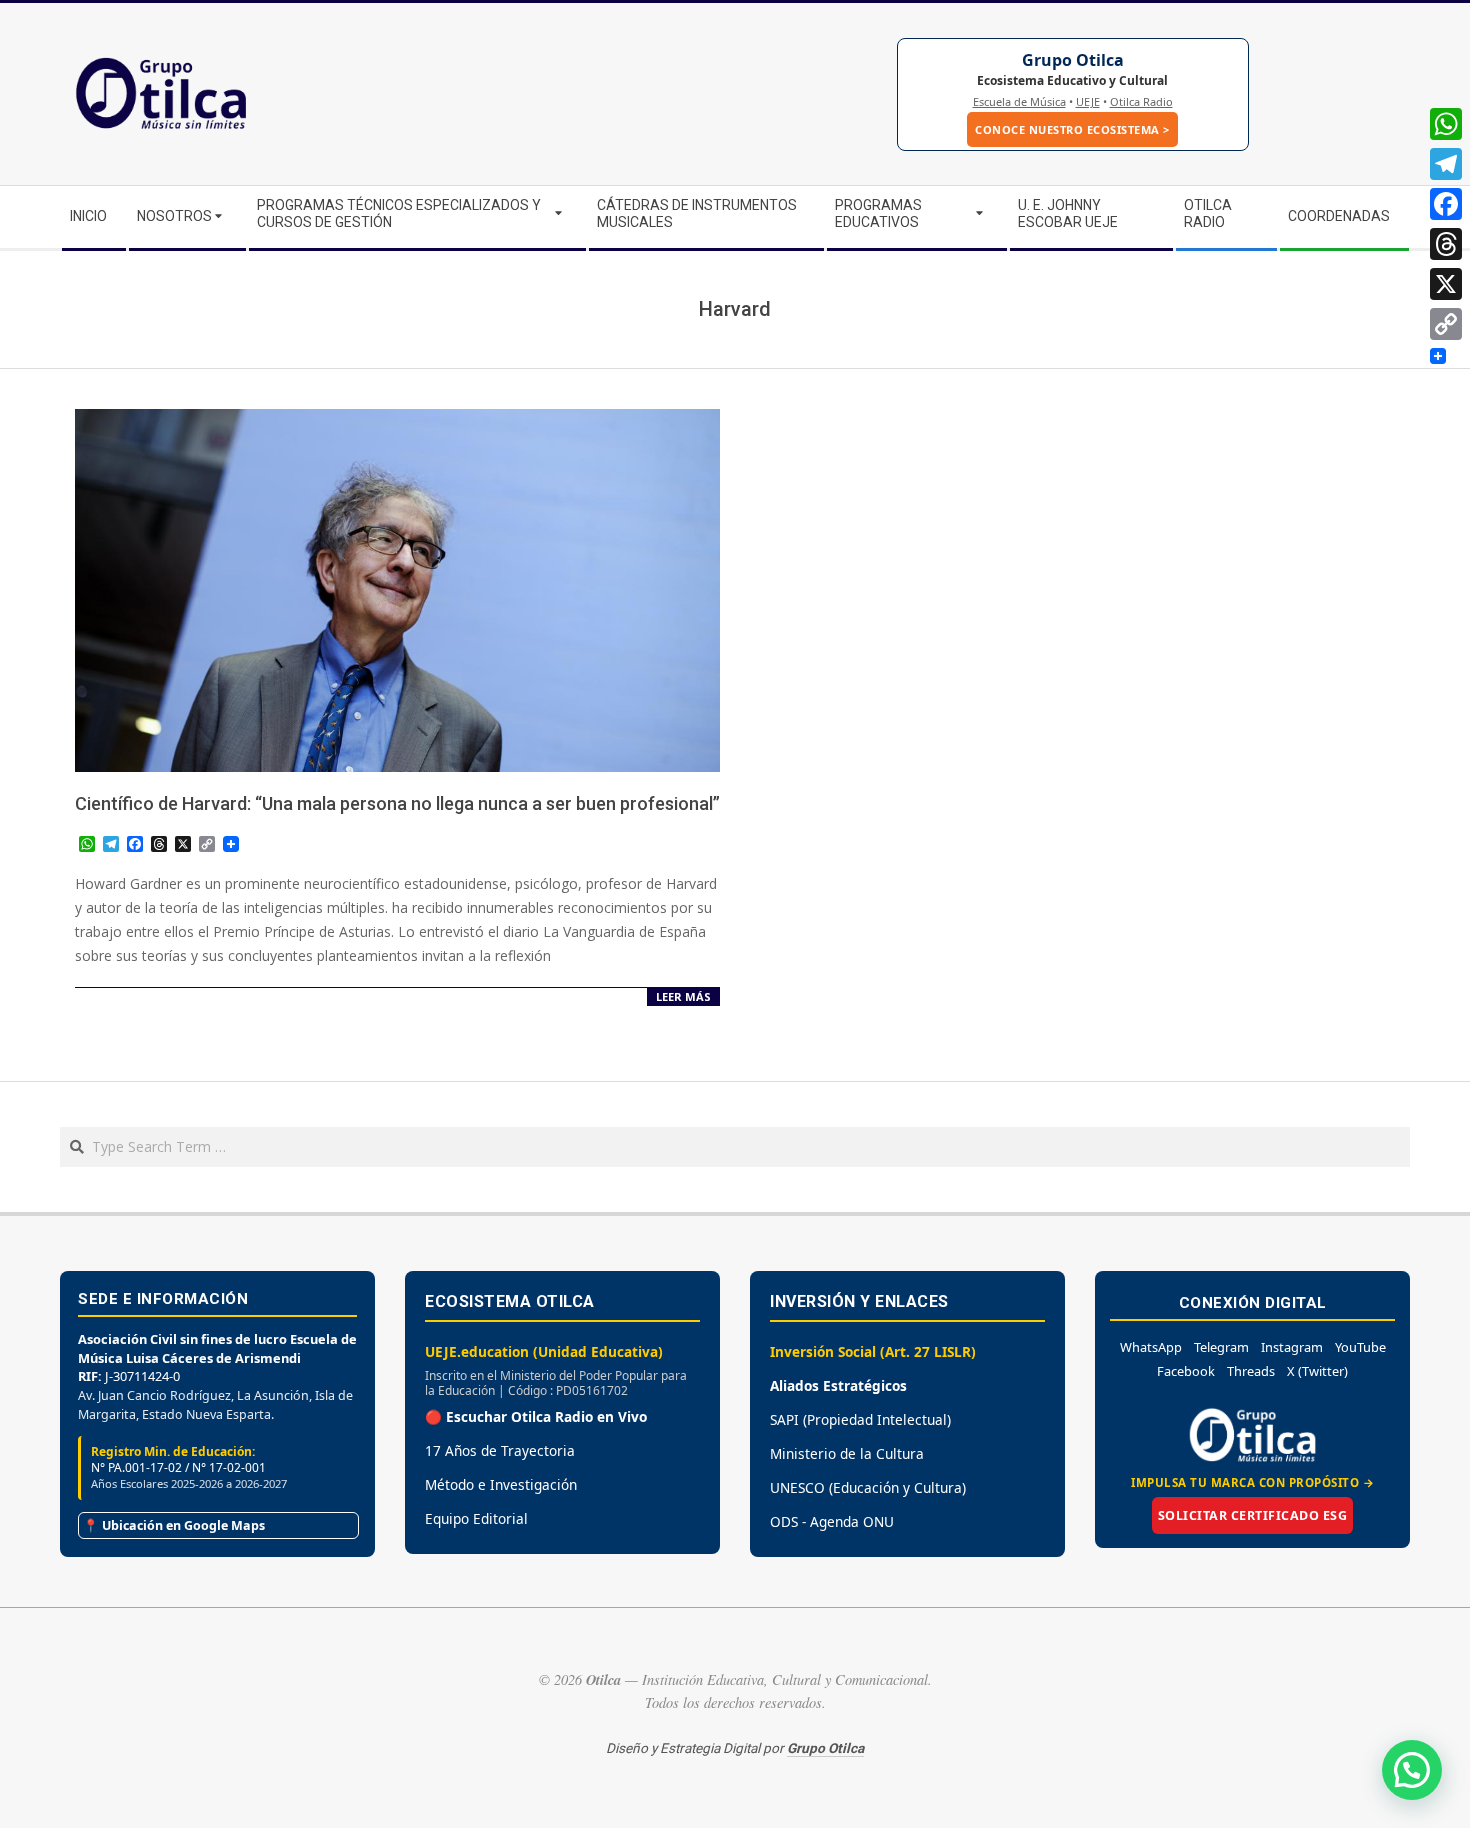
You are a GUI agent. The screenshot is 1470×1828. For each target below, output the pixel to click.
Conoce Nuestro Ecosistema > (1072, 129)
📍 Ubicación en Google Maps (174, 1525)
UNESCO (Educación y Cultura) (868, 1487)
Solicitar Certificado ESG (1253, 1515)
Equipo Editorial (476, 1518)
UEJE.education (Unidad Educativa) (544, 1351)
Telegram (1221, 1347)
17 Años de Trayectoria (500, 1450)
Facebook (1186, 1371)
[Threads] (1446, 244)
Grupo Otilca (1073, 60)
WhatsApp (1151, 1347)
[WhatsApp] (1446, 124)
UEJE (1088, 101)
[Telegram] (1446, 164)
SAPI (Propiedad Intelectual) (860, 1419)
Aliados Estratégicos (838, 1385)
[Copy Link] (1446, 324)
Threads (1251, 1371)
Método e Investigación (501, 1484)
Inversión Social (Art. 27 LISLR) (873, 1351)
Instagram (1292, 1347)
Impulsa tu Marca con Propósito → (1252, 1482)
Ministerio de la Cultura (847, 1453)
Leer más (683, 996)
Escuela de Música (1019, 101)
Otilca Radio (1141, 101)
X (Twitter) (1317, 1371)
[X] (1446, 284)
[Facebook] (1446, 204)
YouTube (1360, 1347)
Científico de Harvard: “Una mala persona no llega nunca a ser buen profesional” (397, 803)
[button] (1412, 1770)
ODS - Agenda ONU (832, 1521)
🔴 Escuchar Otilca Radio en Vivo (536, 1416)
